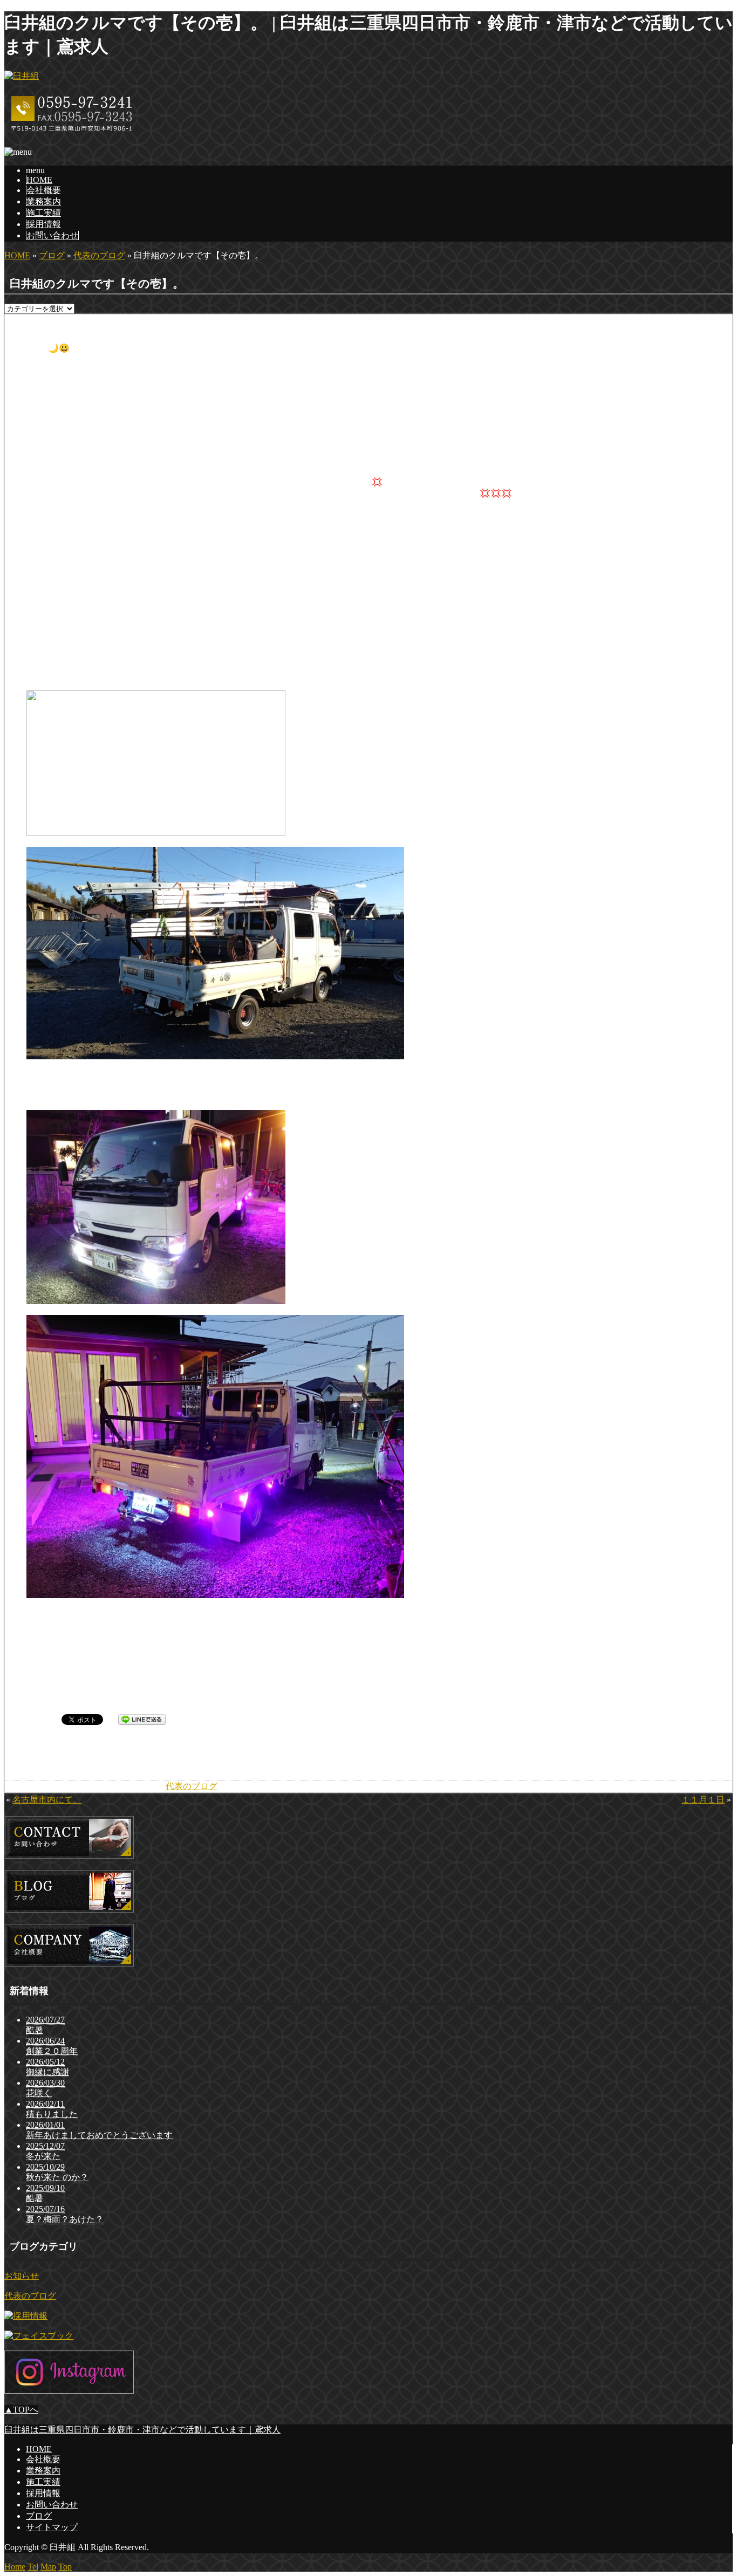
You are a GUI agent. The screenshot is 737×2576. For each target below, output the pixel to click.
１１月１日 (703, 1800)
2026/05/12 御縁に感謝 (47, 2067)
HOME (39, 180)
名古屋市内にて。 (47, 1800)
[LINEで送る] (142, 1719)
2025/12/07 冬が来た (45, 2151)
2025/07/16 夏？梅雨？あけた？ (65, 2214)
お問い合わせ (52, 235)
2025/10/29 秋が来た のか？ (57, 2172)
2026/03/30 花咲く (45, 2088)
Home (15, 2567)
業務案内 (44, 201)
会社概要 (44, 190)
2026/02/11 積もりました (52, 2109)
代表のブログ (99, 255)
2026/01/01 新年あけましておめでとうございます (99, 2130)
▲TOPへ (21, 2410)
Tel (33, 2567)
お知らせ (22, 2276)
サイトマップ (52, 2527)
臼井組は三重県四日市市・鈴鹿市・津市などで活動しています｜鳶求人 (142, 2430)
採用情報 (44, 224)
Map (48, 2567)
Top (65, 2567)
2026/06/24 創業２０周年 (52, 2046)
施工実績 (44, 213)
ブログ (52, 255)
